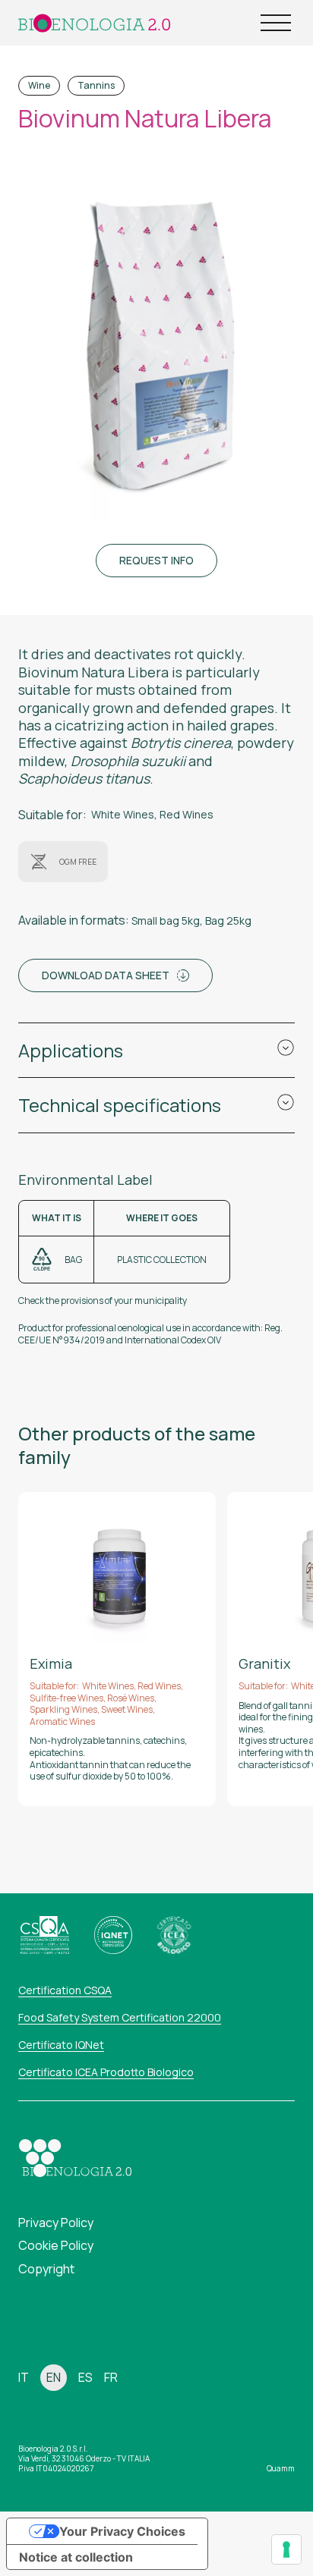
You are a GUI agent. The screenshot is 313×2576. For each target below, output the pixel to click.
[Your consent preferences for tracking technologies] (286, 2549)
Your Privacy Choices (122, 2531)
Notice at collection (76, 2557)
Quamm (281, 2468)
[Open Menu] (276, 23)
